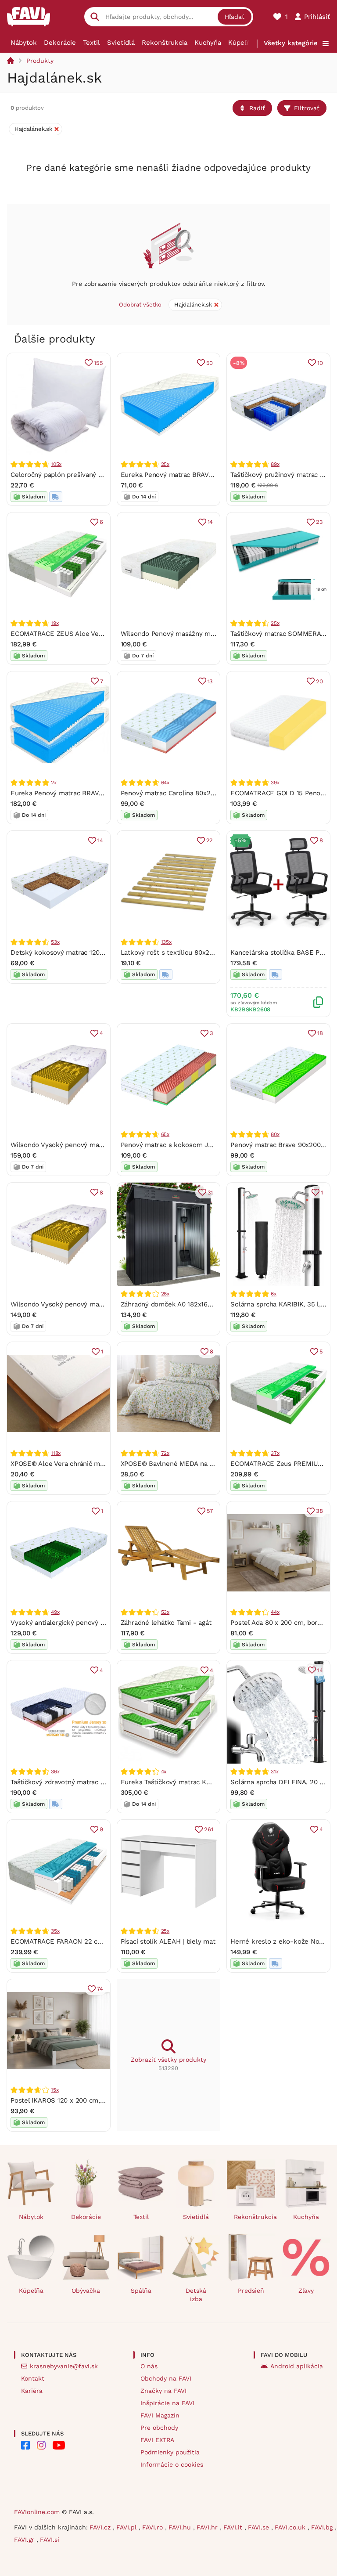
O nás (149, 2366)
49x (55, 1612)
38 (319, 1511)
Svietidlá (121, 43)
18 (320, 1033)
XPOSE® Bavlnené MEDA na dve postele (183, 1464)
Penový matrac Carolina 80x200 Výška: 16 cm (190, 793)
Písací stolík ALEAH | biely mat (168, 1941)
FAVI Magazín (160, 2415)
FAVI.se (260, 2527)
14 (210, 522)
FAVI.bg (323, 2527)
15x (55, 2090)
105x (56, 464)
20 (319, 681)
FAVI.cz (101, 2527)
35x (55, 1931)
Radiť (257, 108)
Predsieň (251, 2291)
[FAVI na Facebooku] (25, 2445)
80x (275, 1134)
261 (208, 1829)
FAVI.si (50, 2540)
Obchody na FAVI (166, 2378)
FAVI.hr (208, 2527)
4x (164, 1771)
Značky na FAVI (163, 2391)
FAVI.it (234, 2527)
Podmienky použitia (170, 2452)
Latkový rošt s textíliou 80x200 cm (175, 952)
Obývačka (86, 2291)
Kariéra (32, 2391)
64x (165, 783)
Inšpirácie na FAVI (167, 2403)
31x (274, 1771)
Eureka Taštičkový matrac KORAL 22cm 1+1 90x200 (200, 1782)
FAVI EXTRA (157, 2440)
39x (275, 783)
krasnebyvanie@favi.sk (64, 2366)
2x (54, 783)
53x (55, 942)
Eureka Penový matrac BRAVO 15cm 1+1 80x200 (84, 793)
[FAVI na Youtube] (59, 2445)
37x (275, 1453)
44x (275, 1612)
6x (274, 1294)
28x (165, 1294)
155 (98, 363)
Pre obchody (159, 2428)
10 (320, 363)
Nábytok (24, 43)
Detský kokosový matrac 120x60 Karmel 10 (77, 952)
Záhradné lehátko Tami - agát (166, 1623)
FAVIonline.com (37, 2512)
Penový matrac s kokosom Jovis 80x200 (183, 1145)
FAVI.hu (181, 2527)
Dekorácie (60, 43)
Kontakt (33, 2378)
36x (55, 1771)
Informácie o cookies (172, 2464)
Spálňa (141, 2291)
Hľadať (235, 17)
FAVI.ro (154, 2527)
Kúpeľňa (241, 43)
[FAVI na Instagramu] (41, 2445)
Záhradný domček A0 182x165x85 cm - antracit (193, 1304)
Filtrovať (307, 108)
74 (100, 1989)
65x (165, 1134)
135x (166, 942)
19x (55, 623)
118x (56, 1453)
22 (210, 840)
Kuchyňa (208, 43)
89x (275, 464)
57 (210, 1511)
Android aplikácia (297, 2366)
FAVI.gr (25, 2540)
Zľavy (306, 2291)
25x (165, 464)
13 (210, 681)
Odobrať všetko (140, 305)
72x (165, 1453)
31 (210, 1192)
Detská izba (196, 2295)
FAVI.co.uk (291, 2527)
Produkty (40, 61)
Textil (91, 43)
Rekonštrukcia (165, 43)
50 (210, 363)
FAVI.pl (127, 2527)
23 (319, 522)
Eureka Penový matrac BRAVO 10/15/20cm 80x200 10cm (208, 475)
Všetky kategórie (291, 43)
